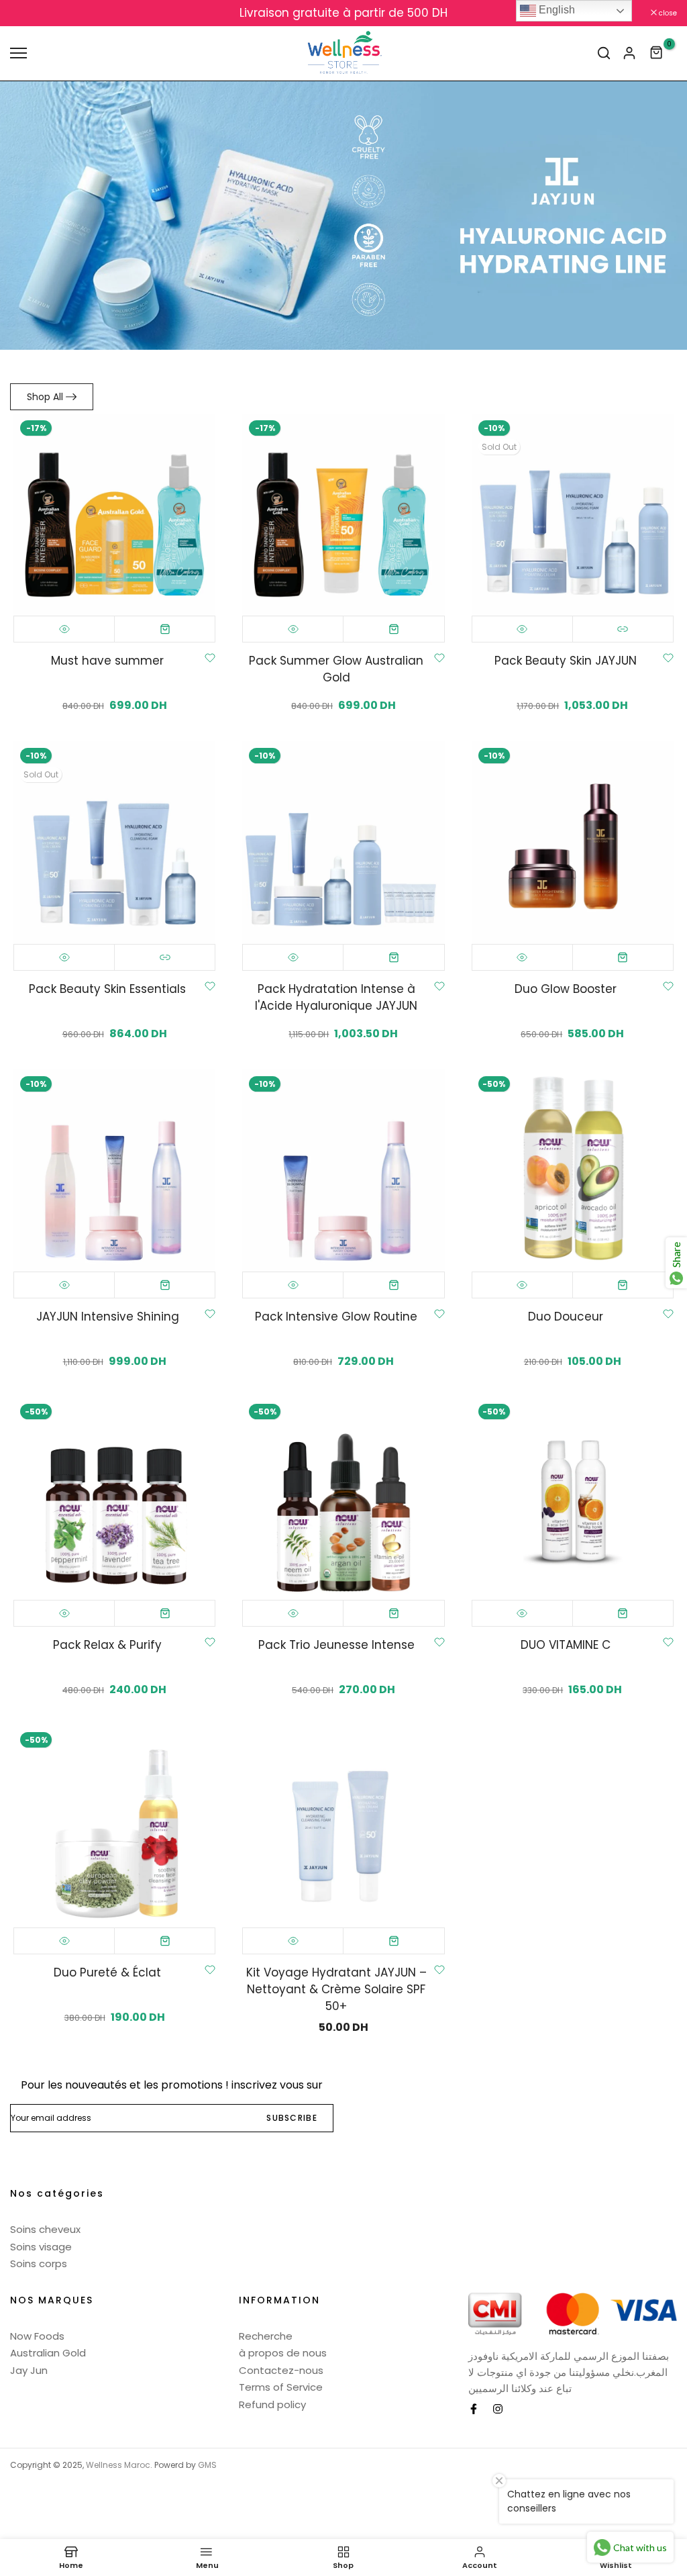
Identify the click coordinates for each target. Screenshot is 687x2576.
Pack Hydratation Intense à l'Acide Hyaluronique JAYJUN (336, 997)
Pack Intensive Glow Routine (336, 1317)
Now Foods (37, 2336)
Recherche (266, 2336)
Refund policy (272, 2404)
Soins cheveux (45, 2229)
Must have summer (107, 661)
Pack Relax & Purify (107, 1645)
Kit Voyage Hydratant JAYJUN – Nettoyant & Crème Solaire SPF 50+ (336, 1989)
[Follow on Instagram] (498, 2409)
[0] (657, 53)
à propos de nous (283, 2353)
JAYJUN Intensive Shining (108, 1317)
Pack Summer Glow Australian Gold (336, 669)
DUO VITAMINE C (566, 1645)
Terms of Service (281, 2387)
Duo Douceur (566, 1317)
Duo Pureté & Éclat (107, 1972)
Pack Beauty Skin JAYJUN (566, 661)
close (26, 13)
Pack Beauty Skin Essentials (107, 989)
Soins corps (39, 2263)
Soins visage (41, 2247)
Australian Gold (48, 2353)
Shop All (45, 397)
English (556, 10)
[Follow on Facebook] (474, 2409)
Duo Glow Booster (566, 989)
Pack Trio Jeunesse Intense (336, 1645)
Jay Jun (29, 2370)
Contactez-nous (281, 2370)
